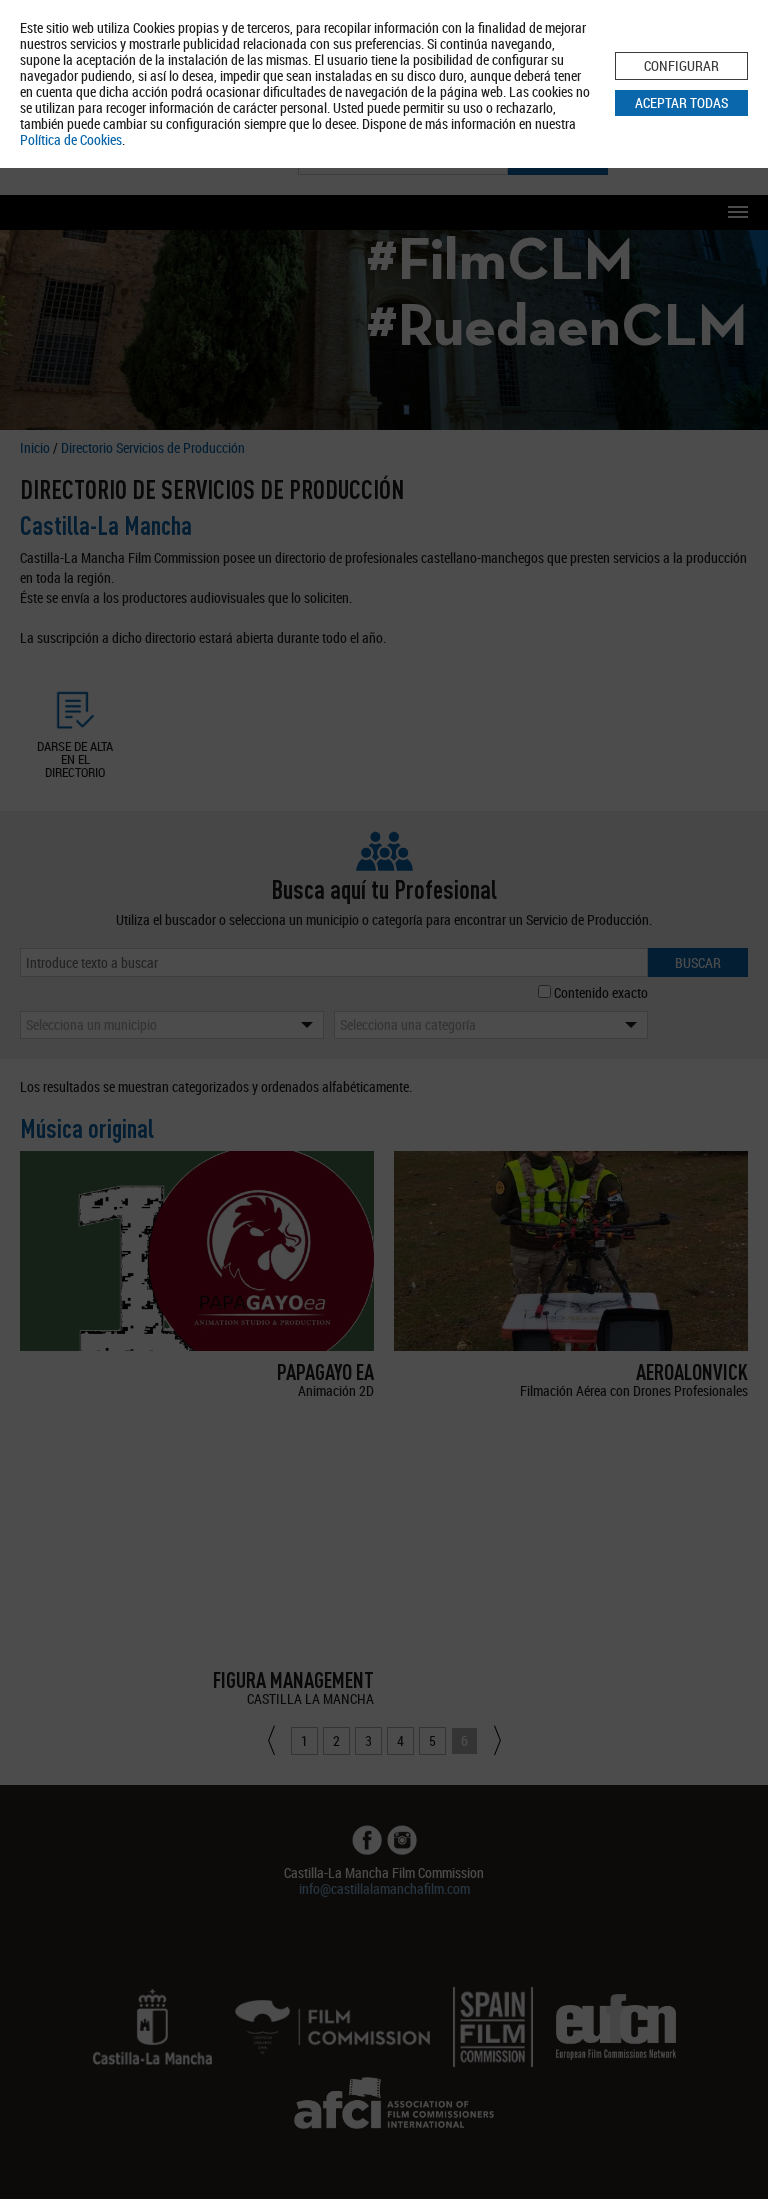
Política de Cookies (71, 139)
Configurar (681, 65)
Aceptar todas (681, 102)
